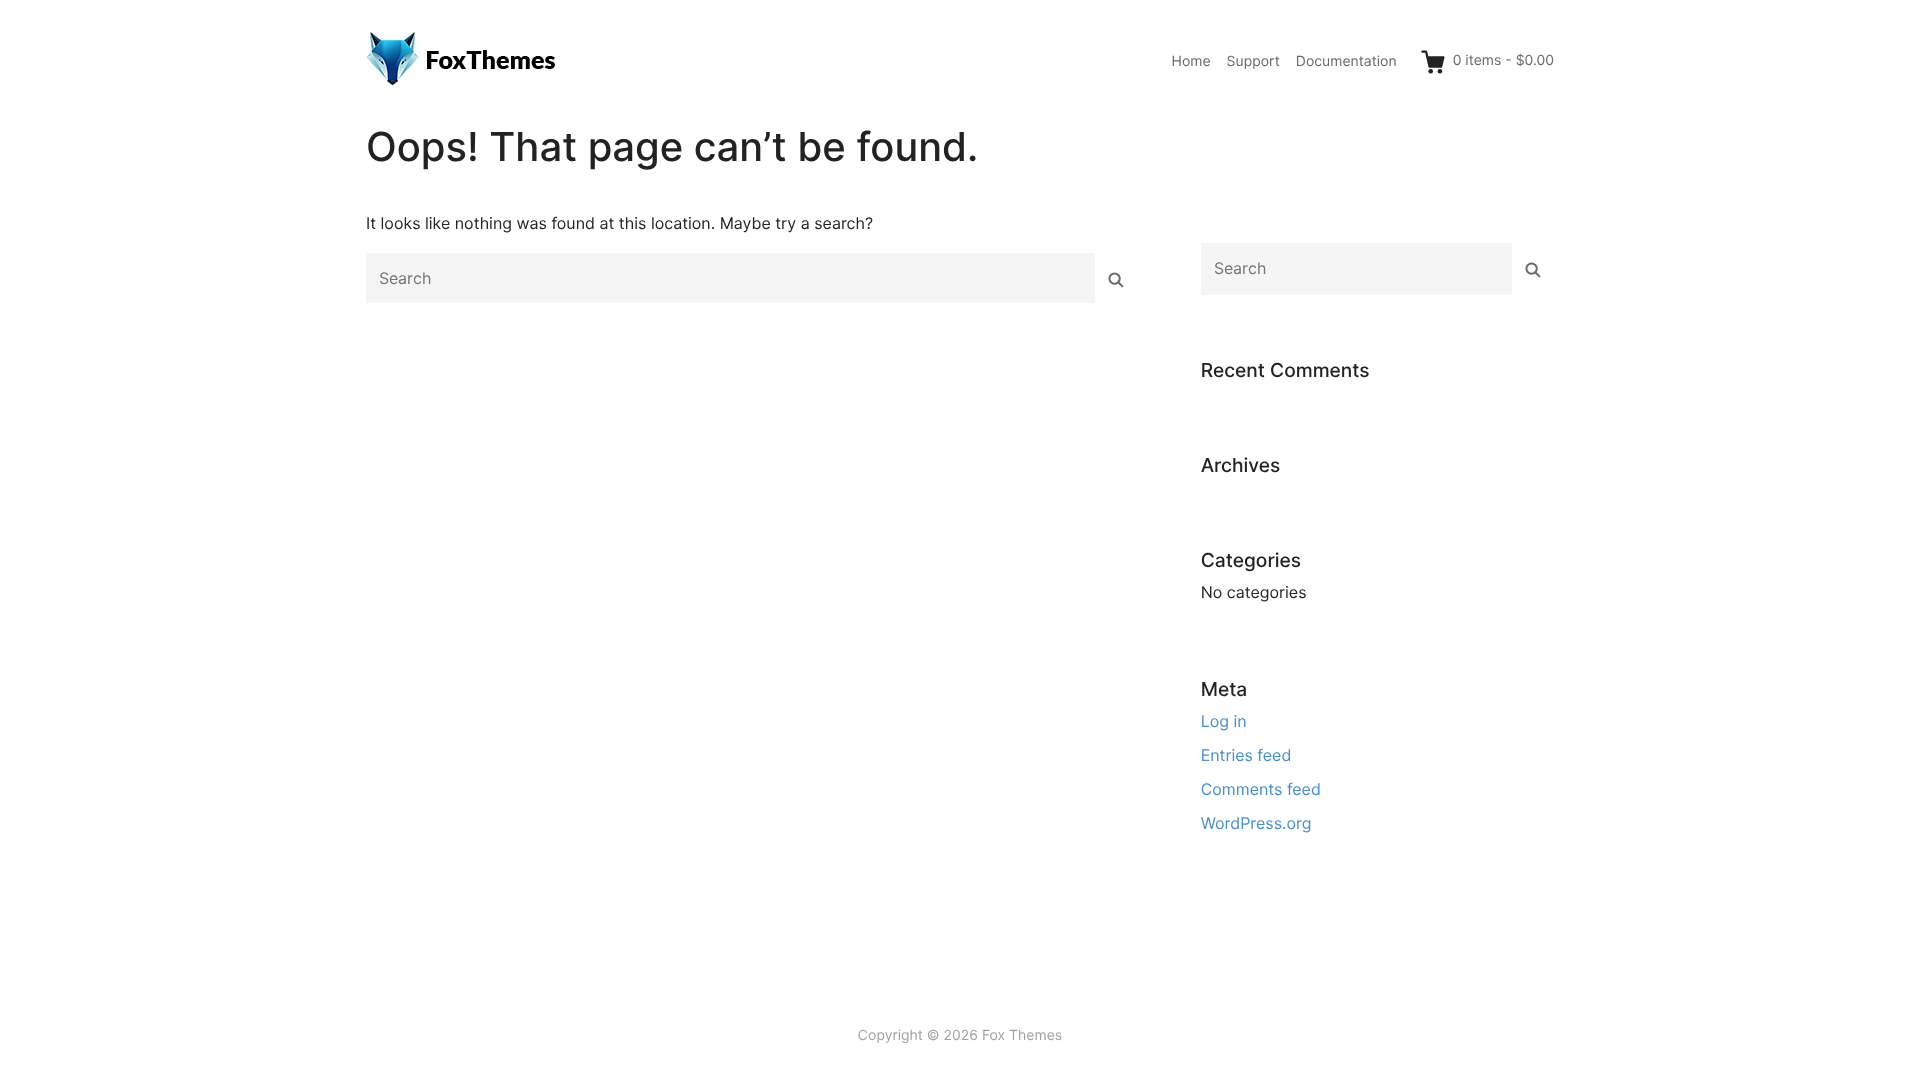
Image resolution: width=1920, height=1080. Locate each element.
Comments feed (1261, 789)
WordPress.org (1256, 823)
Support (1253, 61)
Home (1191, 61)
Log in (1224, 721)
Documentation (1346, 61)
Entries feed (1246, 755)
